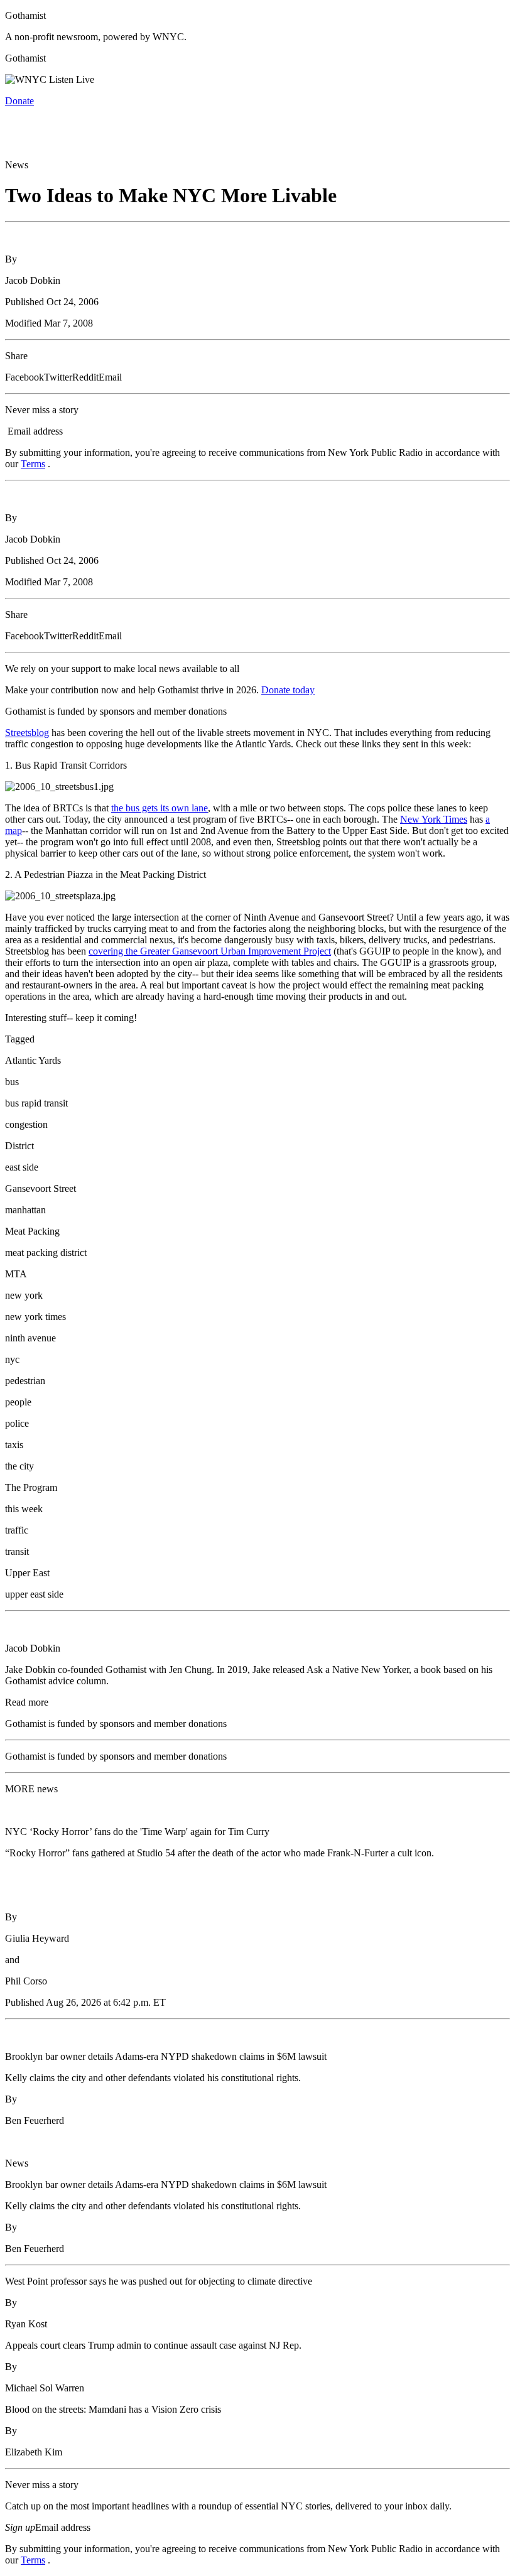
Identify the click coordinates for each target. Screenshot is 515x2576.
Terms (33, 464)
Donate (19, 101)
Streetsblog (27, 733)
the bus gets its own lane (160, 808)
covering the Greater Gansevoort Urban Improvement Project (210, 951)
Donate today (288, 690)
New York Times (434, 819)
